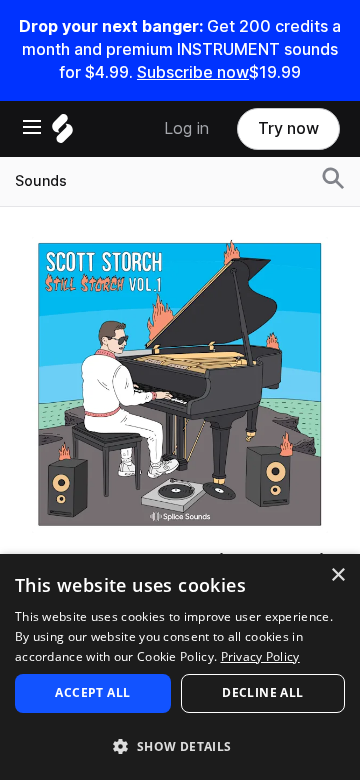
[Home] (62, 133)
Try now (288, 128)
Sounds (41, 181)
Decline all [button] (262, 692)
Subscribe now (193, 72)
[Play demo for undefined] (180, 385)
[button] (180, 745)
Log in (186, 128)
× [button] (337, 575)
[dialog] (180, 667)
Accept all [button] (92, 692)
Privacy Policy (260, 656)
